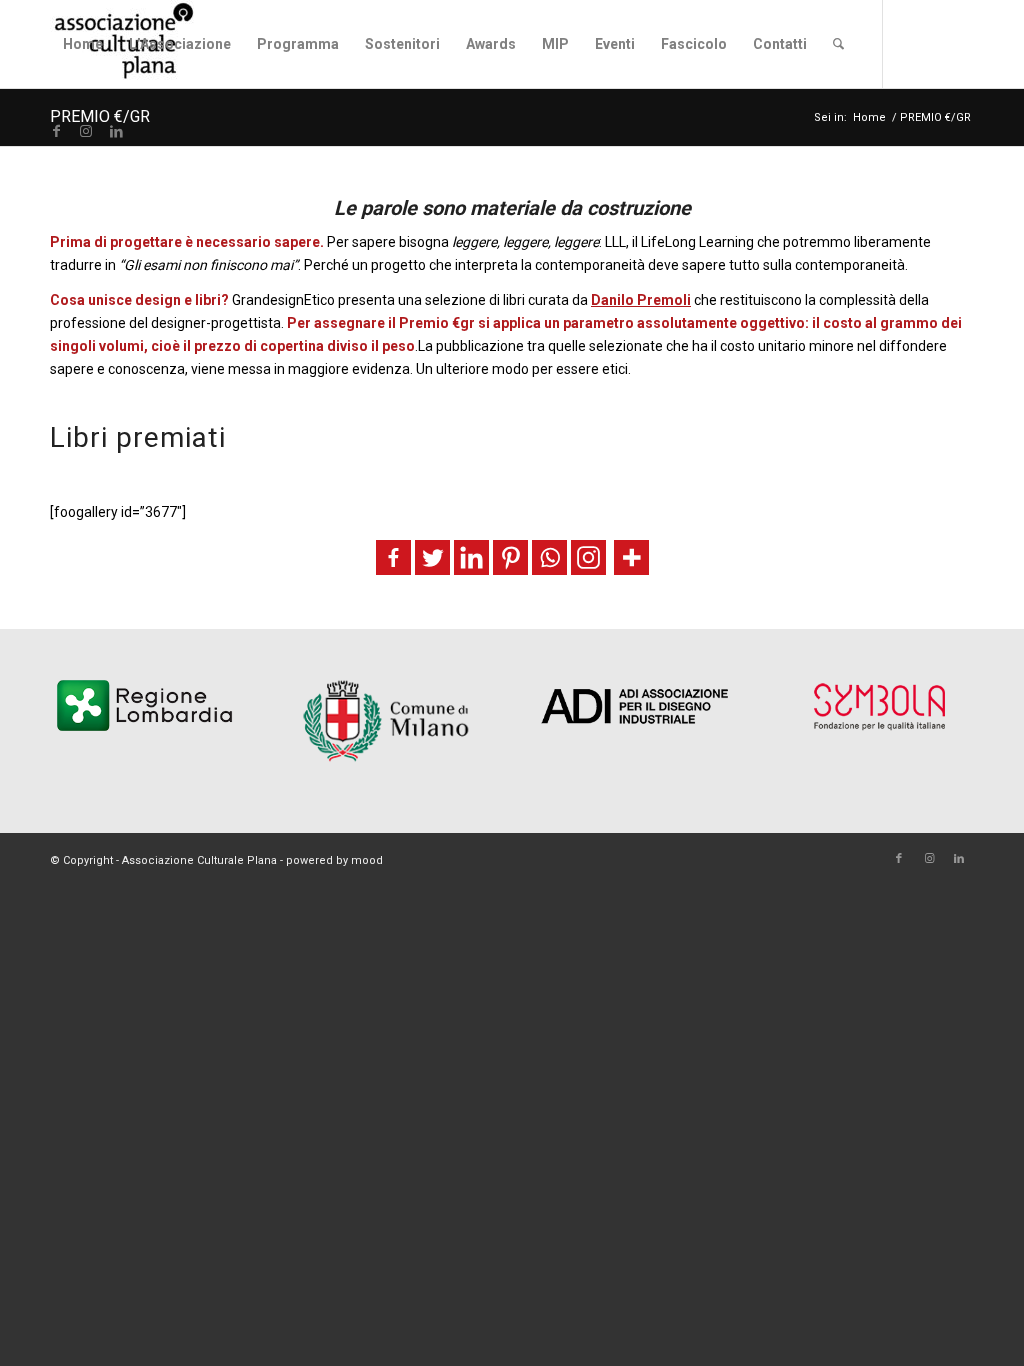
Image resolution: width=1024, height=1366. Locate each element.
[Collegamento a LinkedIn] (116, 131)
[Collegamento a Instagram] (86, 131)
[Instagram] (588, 557)
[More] (631, 557)
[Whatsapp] (549, 557)
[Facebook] (393, 557)
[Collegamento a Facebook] (56, 131)
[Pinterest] (510, 557)
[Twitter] (432, 557)
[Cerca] (838, 44)
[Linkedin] (471, 557)
